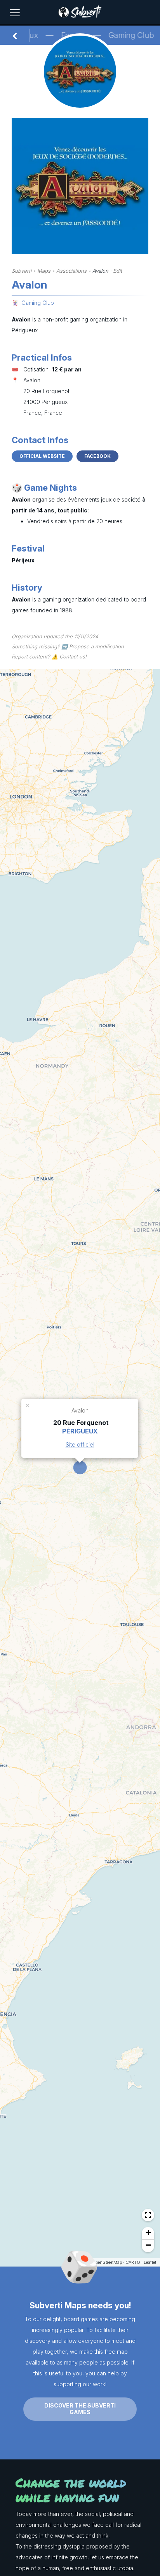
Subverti (22, 271)
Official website (42, 456)
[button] (28, 1405)
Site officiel (80, 1444)
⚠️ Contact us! (69, 656)
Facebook (97, 456)
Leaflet (150, 2262)
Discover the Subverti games (80, 2409)
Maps (44, 271)
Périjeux (23, 560)
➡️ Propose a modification (93, 646)
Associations (71, 271)
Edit (117, 271)
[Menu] (15, 13)
